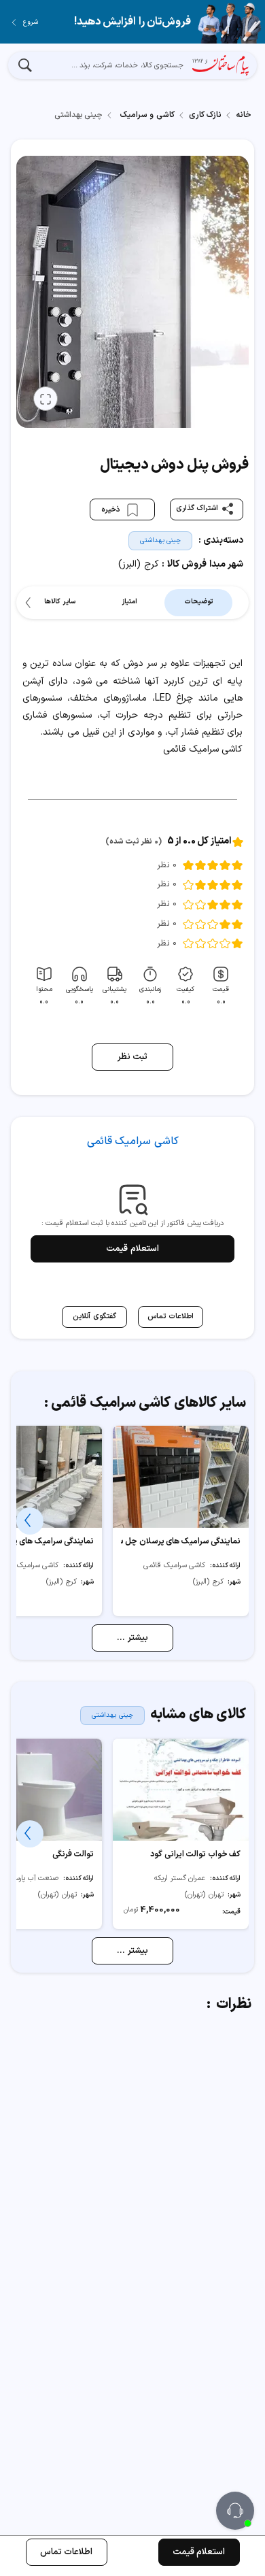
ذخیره (112, 510)
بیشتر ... (132, 1638)
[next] (30, 603)
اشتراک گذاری (197, 508)
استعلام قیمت (132, 1249)
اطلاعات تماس (67, 2552)
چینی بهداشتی (161, 540)
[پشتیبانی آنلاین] (235, 2511)
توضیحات (198, 602)
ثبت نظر (133, 1057)
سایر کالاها (60, 602)
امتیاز (129, 602)
